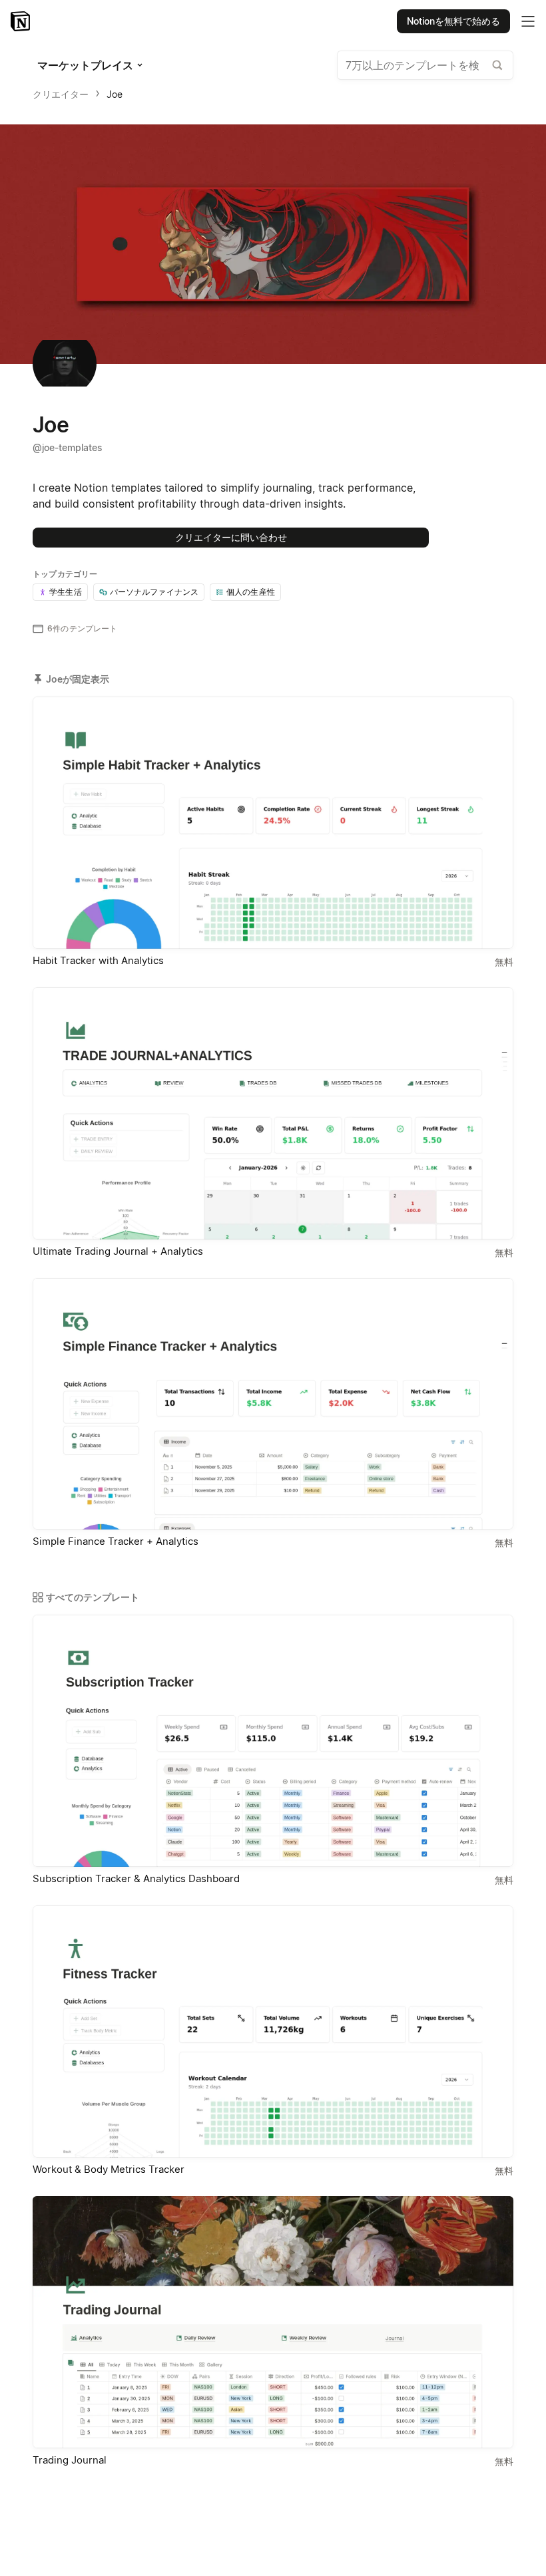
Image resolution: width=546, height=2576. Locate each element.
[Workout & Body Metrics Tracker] (273, 2031)
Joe (115, 94)
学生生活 (66, 592)
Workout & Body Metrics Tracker (109, 2169)
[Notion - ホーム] (22, 21)
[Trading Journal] (273, 2322)
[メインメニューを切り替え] (528, 21)
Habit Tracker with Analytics (98, 960)
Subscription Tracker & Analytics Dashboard (136, 1878)
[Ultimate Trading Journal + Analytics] (273, 1113)
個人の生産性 (251, 592)
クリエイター (61, 94)
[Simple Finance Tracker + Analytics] (273, 1404)
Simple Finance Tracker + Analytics (116, 1541)
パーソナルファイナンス (154, 592)
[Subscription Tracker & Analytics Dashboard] (273, 1741)
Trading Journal (70, 2460)
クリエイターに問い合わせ (231, 537)
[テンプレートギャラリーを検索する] (497, 65)
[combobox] (425, 65)
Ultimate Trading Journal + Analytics (118, 1251)
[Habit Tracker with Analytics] (273, 823)
